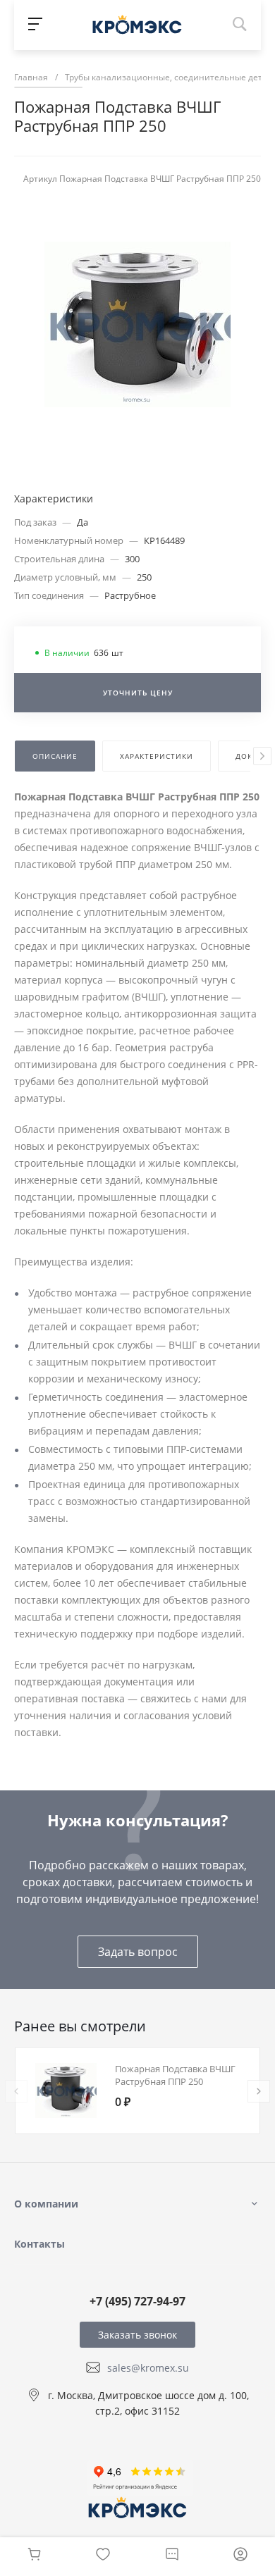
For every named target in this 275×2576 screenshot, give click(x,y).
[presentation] (262, 756)
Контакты (39, 2244)
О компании (46, 2204)
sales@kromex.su (148, 2368)
